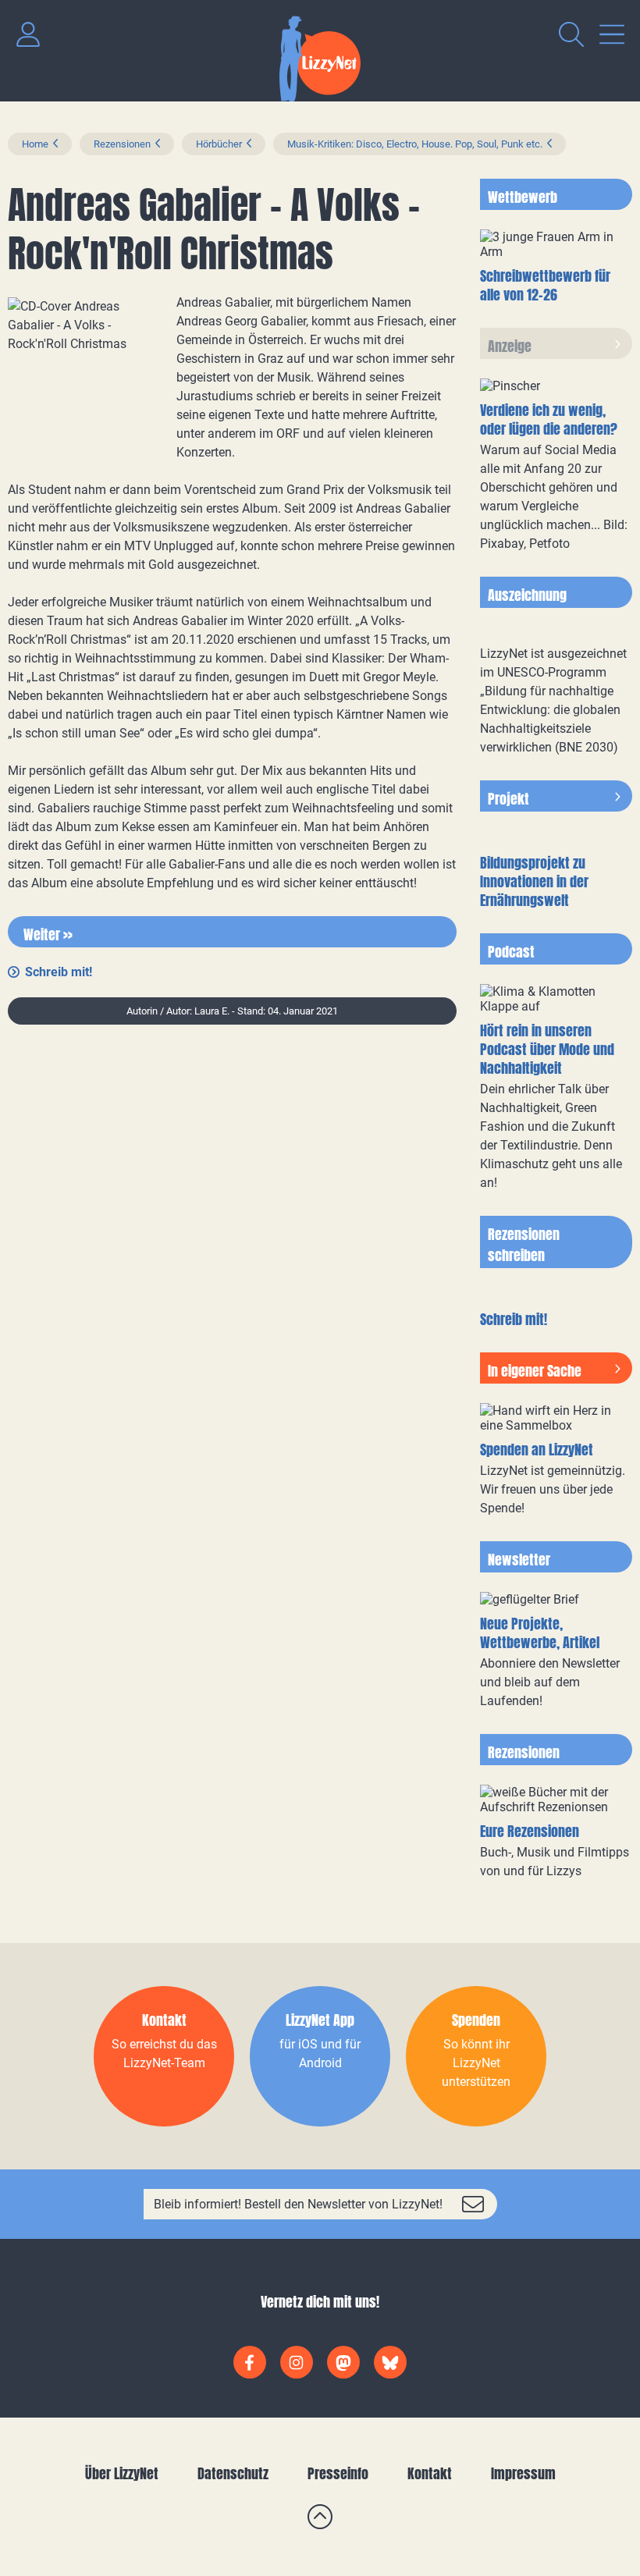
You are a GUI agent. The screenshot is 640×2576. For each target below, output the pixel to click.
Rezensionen (122, 144)
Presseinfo (338, 2473)
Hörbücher (219, 144)
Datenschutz (233, 2473)
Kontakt (430, 2473)
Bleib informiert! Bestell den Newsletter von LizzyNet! (298, 2204)
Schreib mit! (59, 972)
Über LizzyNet (122, 2473)
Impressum (523, 2473)
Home (35, 144)
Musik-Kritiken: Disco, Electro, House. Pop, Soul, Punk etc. (415, 144)
